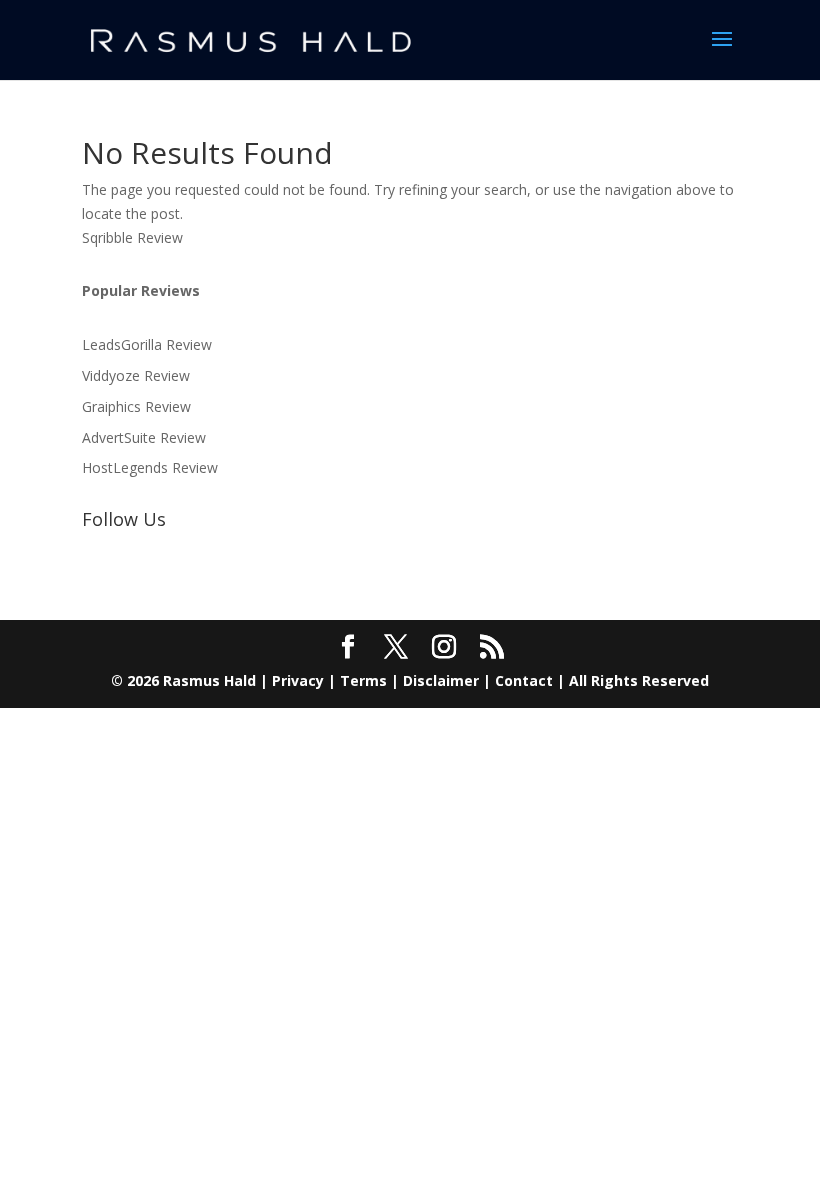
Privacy (298, 680)
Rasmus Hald (209, 680)
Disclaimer (441, 680)
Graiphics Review (136, 406)
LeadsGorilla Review (147, 344)
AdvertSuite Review (144, 437)
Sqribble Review (132, 237)
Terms (363, 680)
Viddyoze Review (136, 375)
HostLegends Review (150, 467)
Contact (524, 680)
